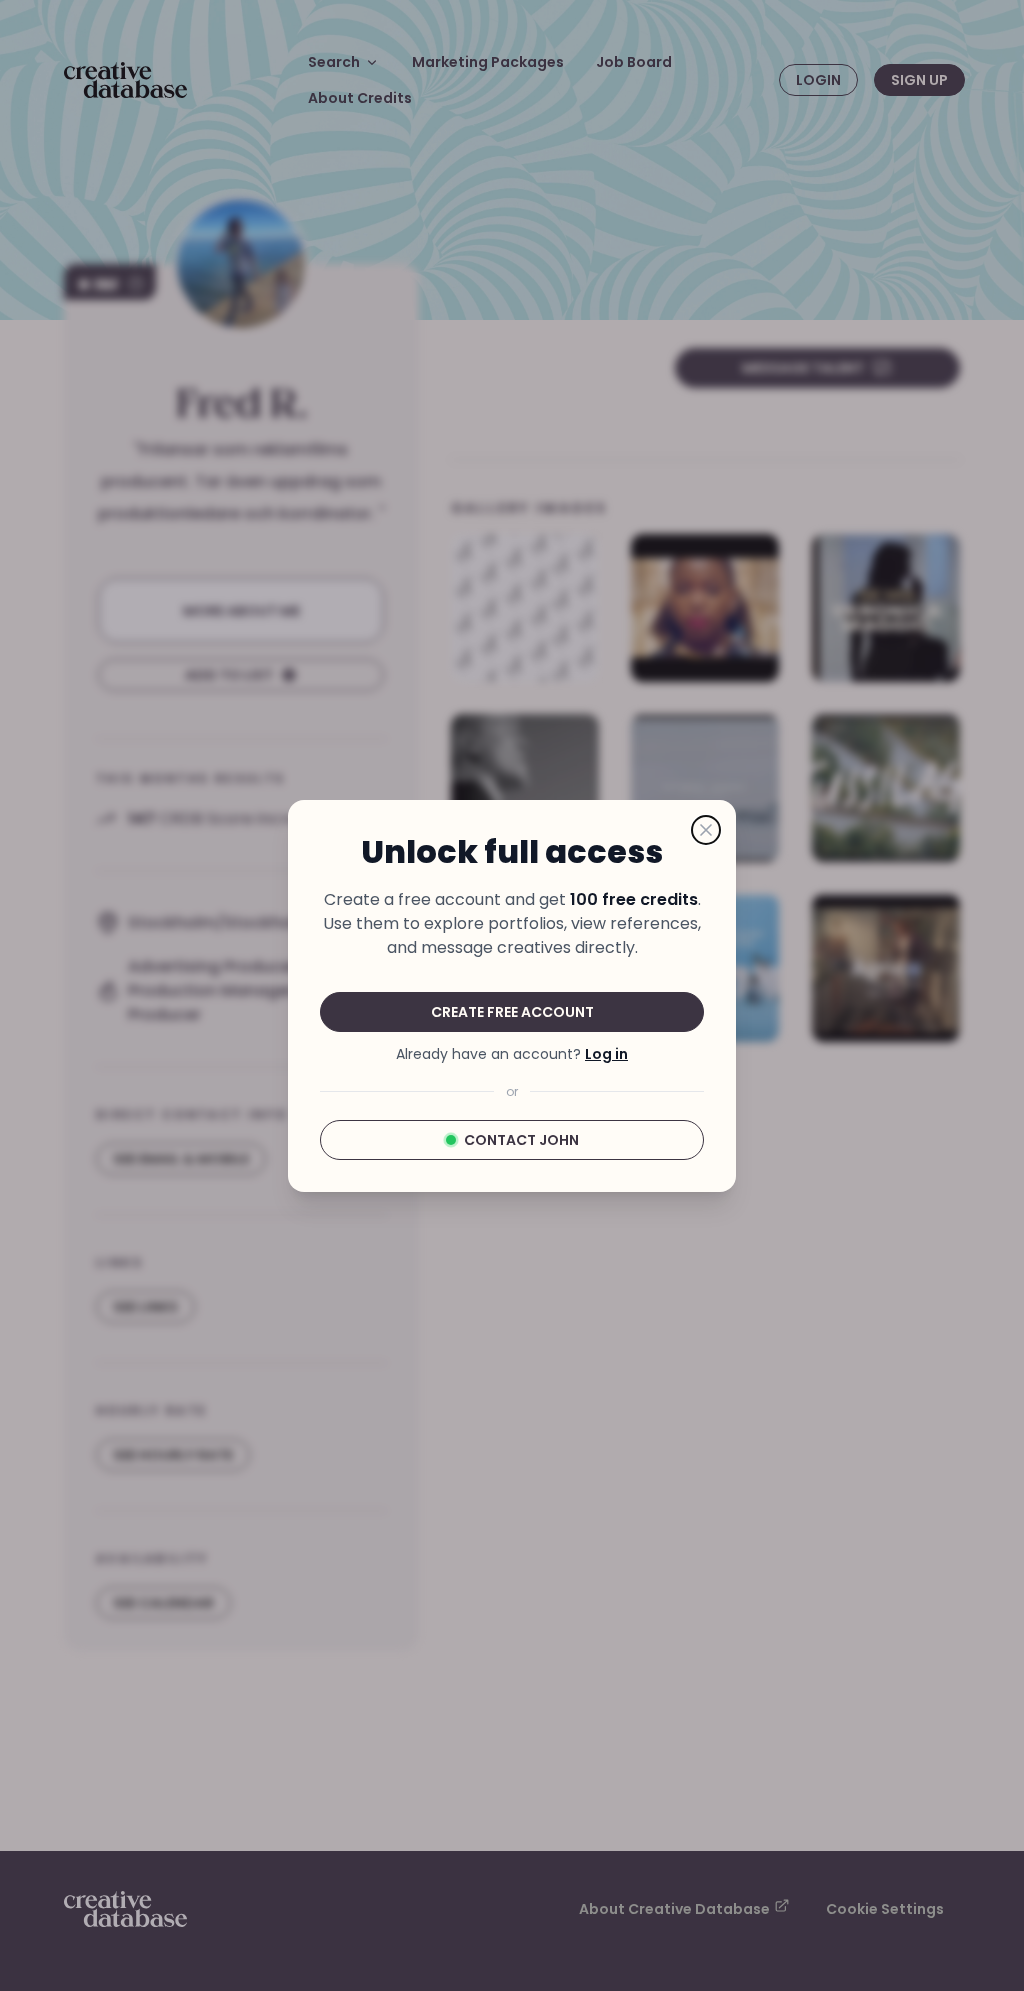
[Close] (706, 830)
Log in (606, 1054)
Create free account (512, 1012)
